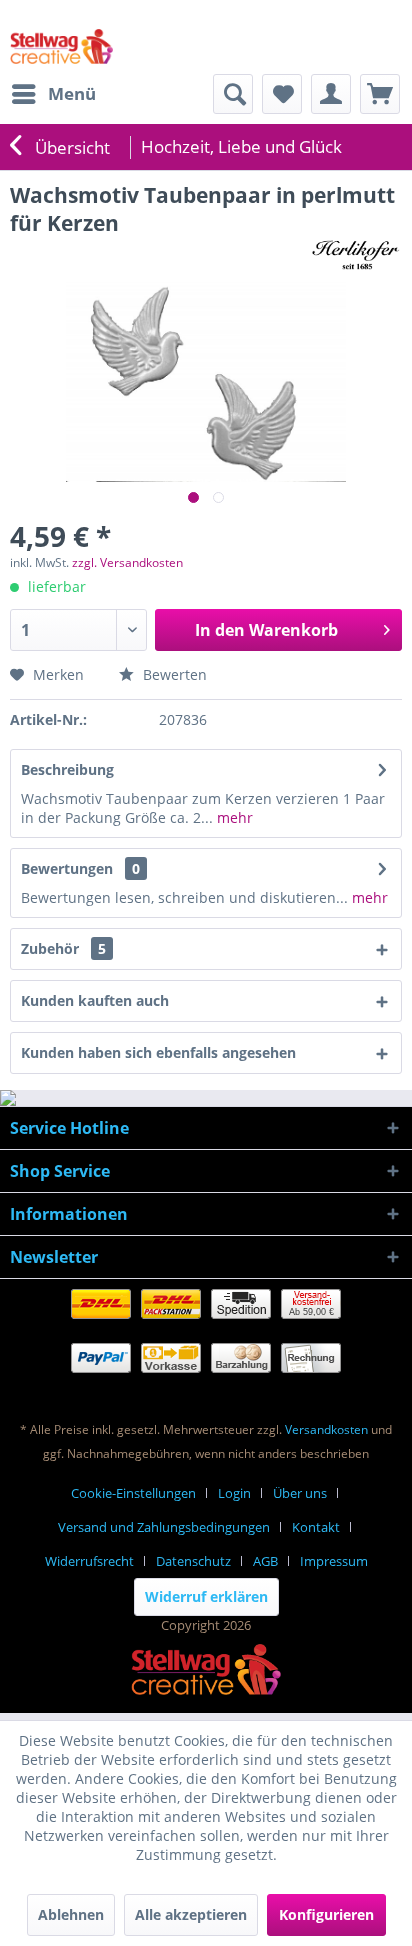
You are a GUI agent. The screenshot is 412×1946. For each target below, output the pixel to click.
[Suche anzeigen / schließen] (233, 94)
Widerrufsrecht (89, 1561)
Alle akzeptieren (191, 1914)
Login (234, 1493)
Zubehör (63, 948)
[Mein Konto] (331, 94)
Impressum (334, 1561)
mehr (233, 817)
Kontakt (316, 1527)
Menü (72, 93)
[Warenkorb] (380, 94)
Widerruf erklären (206, 1596)
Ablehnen (71, 1914)
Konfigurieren (326, 1914)
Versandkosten (326, 1429)
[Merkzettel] (282, 94)
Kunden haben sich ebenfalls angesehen (158, 1052)
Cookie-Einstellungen (133, 1493)
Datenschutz (193, 1561)
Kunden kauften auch (95, 1000)
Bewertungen (67, 868)
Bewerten (173, 674)
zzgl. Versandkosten (127, 562)
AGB (265, 1561)
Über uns (300, 1493)
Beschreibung (67, 769)
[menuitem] (53, 94)
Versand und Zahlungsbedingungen (164, 1527)
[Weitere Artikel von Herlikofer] (354, 254)
